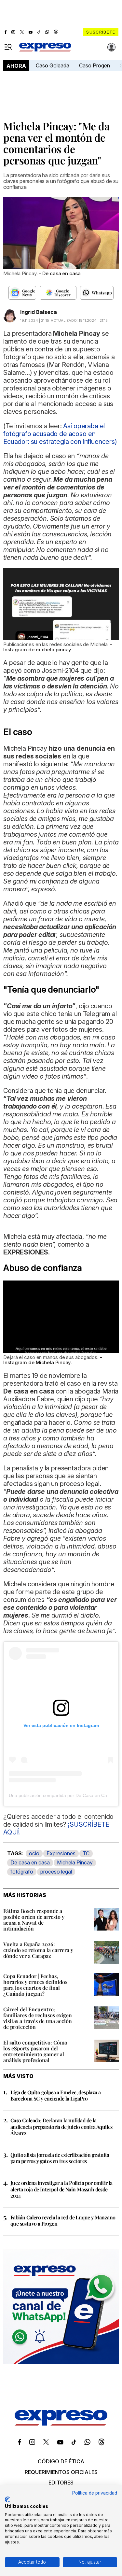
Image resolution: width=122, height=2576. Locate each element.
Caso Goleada (53, 65)
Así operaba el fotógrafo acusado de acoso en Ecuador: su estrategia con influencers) (60, 434)
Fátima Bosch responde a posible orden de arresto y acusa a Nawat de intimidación (34, 1920)
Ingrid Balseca (39, 312)
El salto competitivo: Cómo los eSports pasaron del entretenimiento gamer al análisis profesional (35, 2051)
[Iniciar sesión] (112, 47)
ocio (34, 1853)
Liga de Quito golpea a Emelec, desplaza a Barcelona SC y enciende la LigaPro (55, 2095)
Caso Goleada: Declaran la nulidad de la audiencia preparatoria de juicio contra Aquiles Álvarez (61, 2126)
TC (86, 1853)
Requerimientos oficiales (61, 2472)
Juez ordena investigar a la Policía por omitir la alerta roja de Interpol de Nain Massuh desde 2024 (61, 2189)
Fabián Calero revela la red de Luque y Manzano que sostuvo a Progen (63, 2220)
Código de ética (61, 2461)
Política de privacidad (95, 2493)
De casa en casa (30, 1862)
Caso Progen (95, 65)
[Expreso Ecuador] (61, 2424)
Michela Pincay (75, 1862)
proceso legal (56, 1872)
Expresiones (61, 1853)
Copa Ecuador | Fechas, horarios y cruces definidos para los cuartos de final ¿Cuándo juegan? (35, 1985)
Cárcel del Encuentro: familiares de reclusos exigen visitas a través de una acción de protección (38, 2018)
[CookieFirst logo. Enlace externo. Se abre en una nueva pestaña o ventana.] (7, 2499)
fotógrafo (22, 1872)
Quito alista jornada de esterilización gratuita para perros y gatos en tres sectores (60, 2158)
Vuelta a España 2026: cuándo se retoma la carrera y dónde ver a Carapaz (38, 1950)
